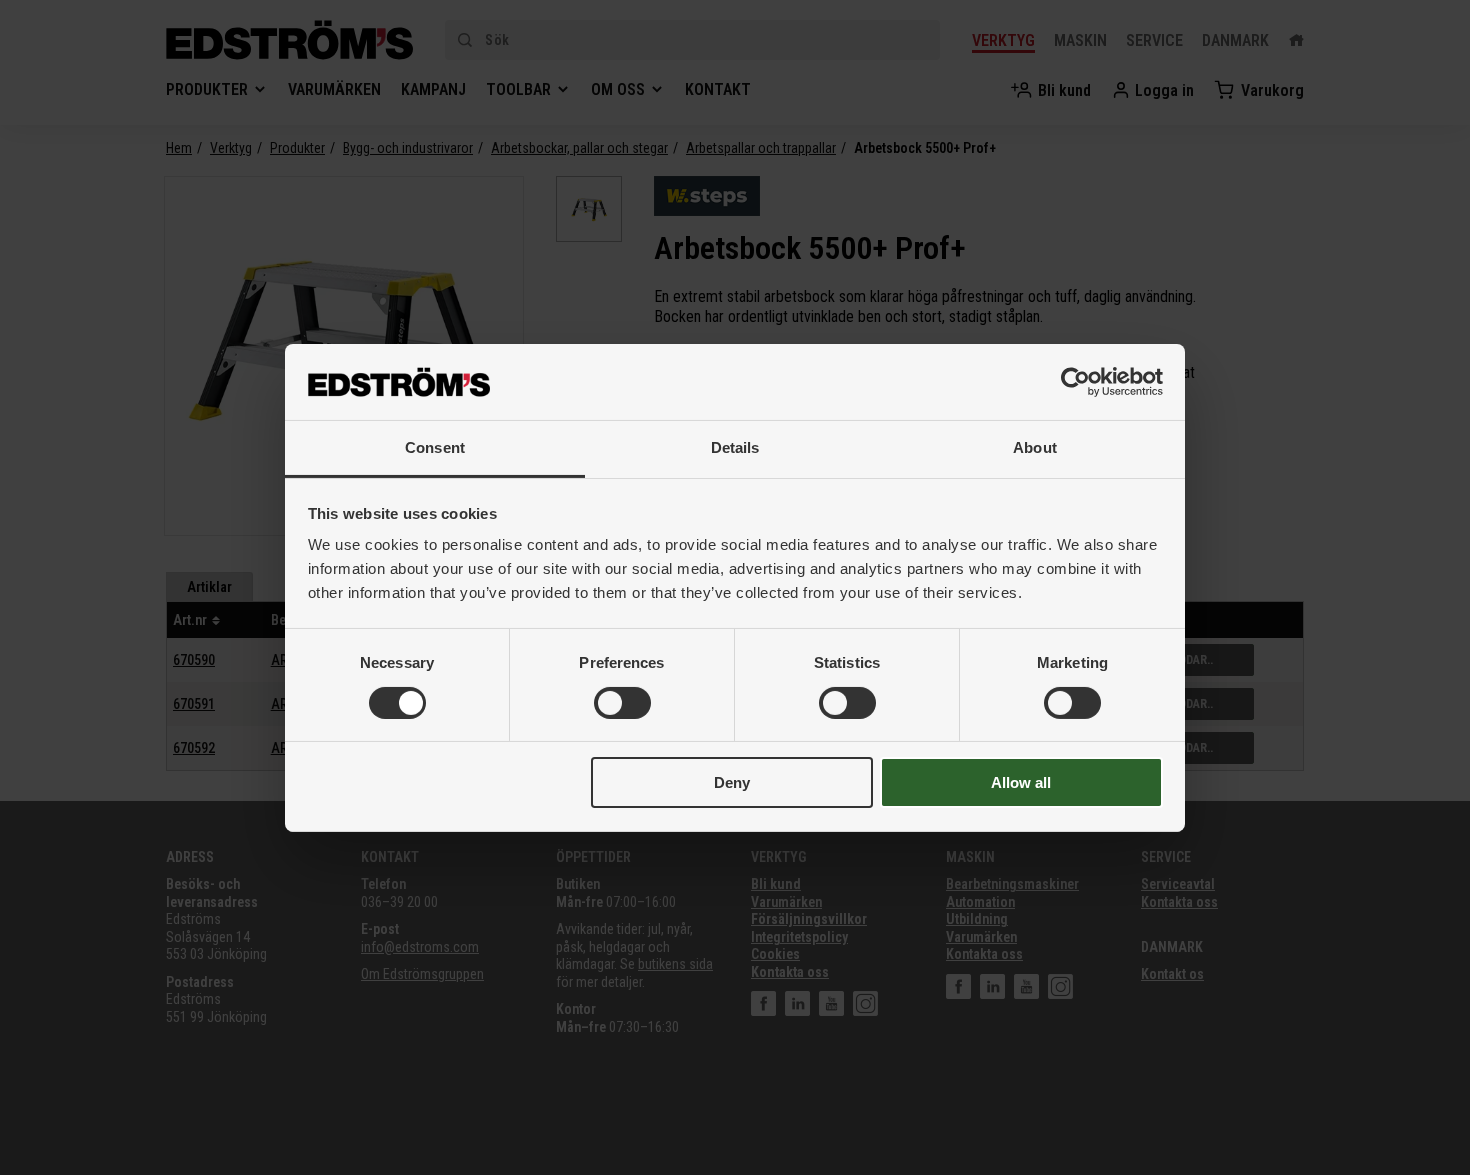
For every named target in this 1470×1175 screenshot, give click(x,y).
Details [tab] (735, 447)
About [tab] (1035, 447)
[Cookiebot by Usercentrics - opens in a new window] (1075, 382)
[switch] (622, 703)
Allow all (1021, 782)
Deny (732, 782)
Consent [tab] (435, 447)
